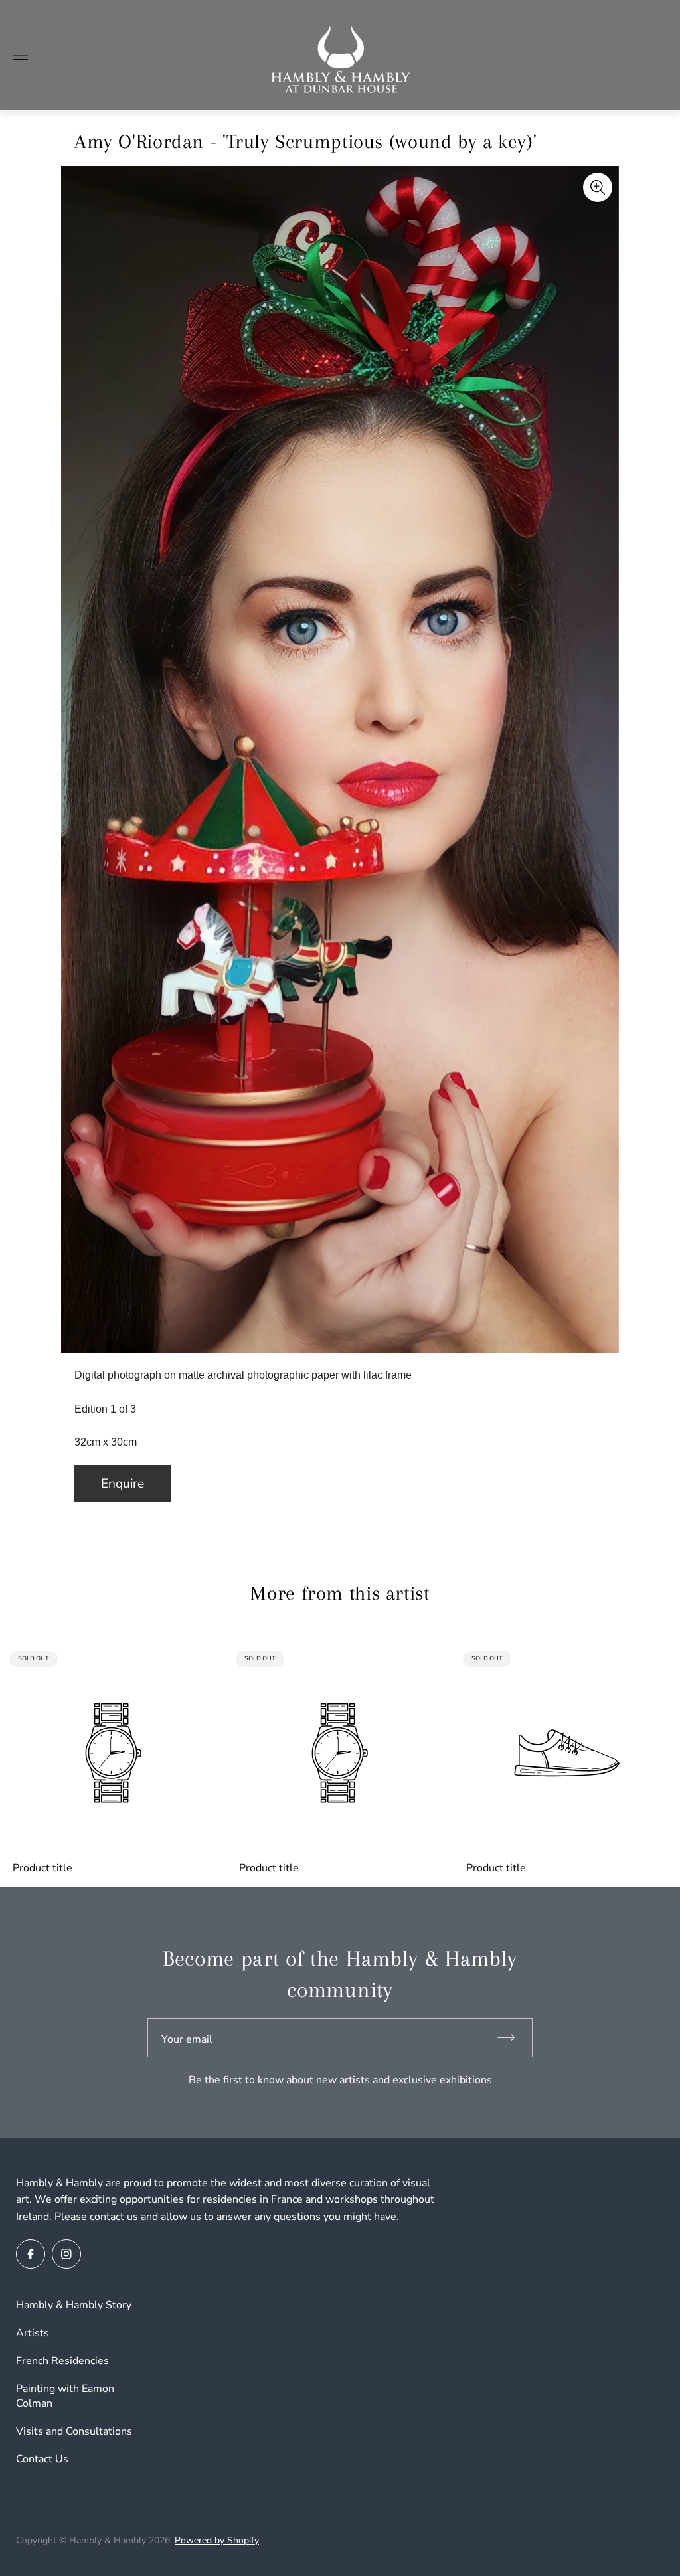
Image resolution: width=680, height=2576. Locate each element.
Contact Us (42, 2459)
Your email (187, 2039)
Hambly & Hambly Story (74, 2305)
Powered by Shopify (217, 2540)
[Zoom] (598, 187)
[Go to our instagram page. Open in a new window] (66, 2254)
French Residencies (62, 2361)
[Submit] (512, 2038)
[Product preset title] (113, 1753)
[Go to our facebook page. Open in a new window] (31, 2254)
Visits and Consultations (74, 2431)
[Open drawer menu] (21, 56)
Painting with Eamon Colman (65, 2396)
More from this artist (340, 1593)
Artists (33, 2333)
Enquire (123, 1484)
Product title (42, 1868)
